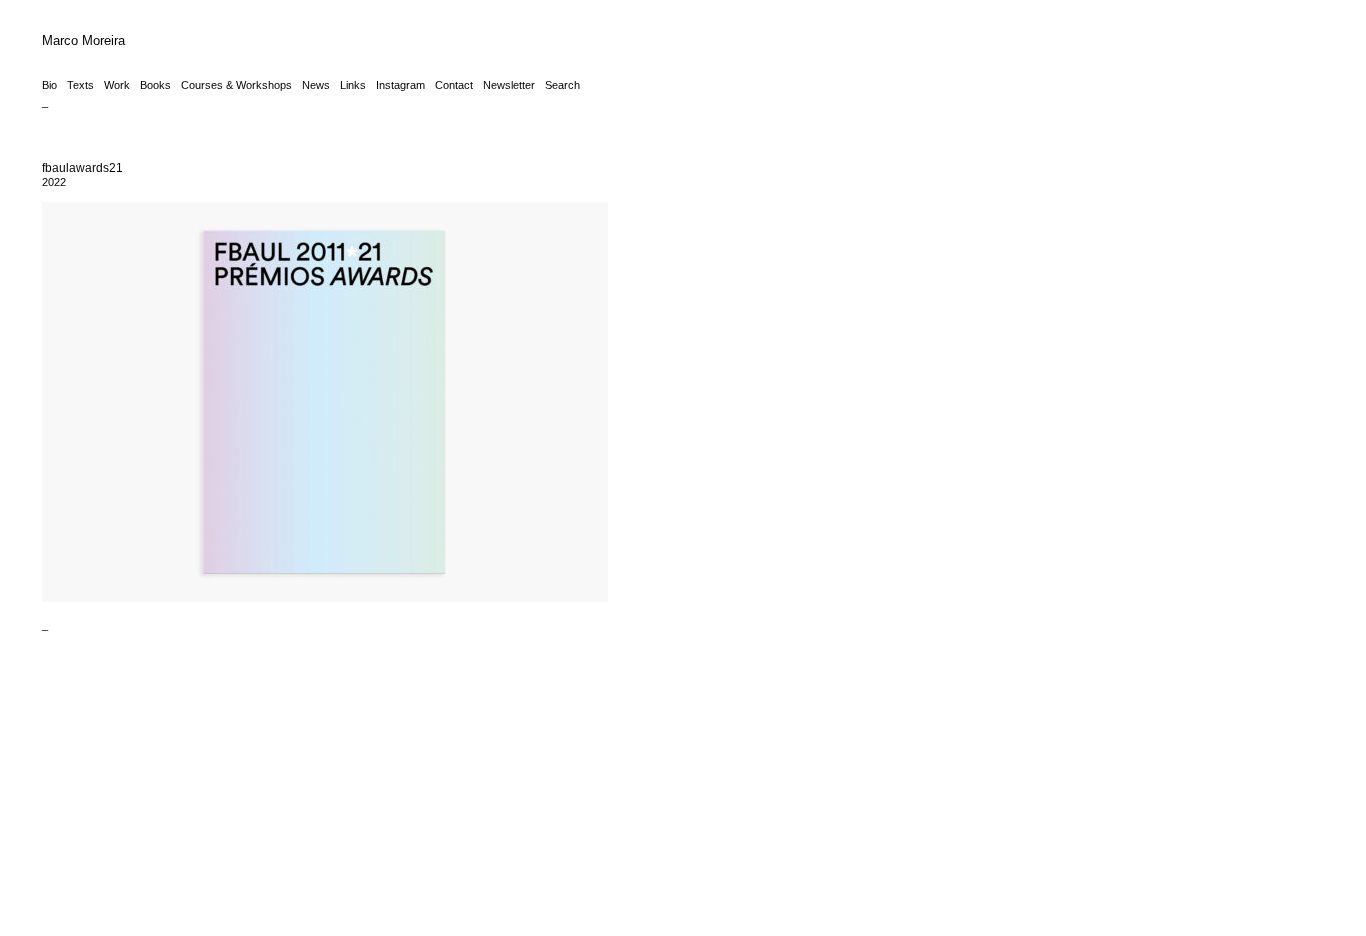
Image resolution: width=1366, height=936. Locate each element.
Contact (454, 85)
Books (155, 85)
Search (562, 85)
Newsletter (509, 85)
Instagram (400, 85)
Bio (49, 85)
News (316, 85)
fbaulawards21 (82, 168)
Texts (80, 85)
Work (117, 85)
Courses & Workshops (236, 85)
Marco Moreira (83, 40)
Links (353, 85)
